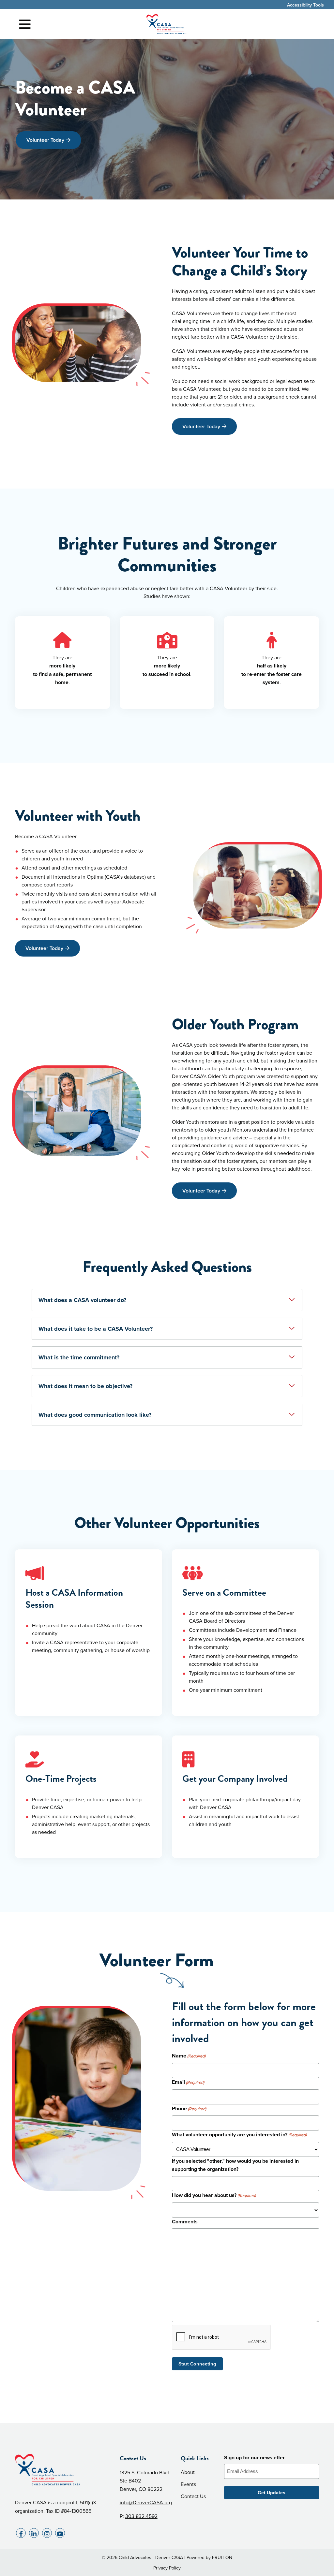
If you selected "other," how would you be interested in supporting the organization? (235, 2165)
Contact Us (193, 2496)
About (188, 2472)
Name (189, 2056)
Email (188, 2082)
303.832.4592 (141, 2516)
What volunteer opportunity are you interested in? (239, 2135)
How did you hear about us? (214, 2195)
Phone (189, 2108)
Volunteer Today (45, 140)
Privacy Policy (167, 2568)
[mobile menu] (25, 24)
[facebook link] (21, 2533)
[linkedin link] (34, 2533)
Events (188, 2484)
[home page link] (167, 24)
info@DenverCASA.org (146, 2502)
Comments (185, 2222)
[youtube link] (60, 2533)
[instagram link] (47, 2533)
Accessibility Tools (305, 5)
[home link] (62, 2470)
